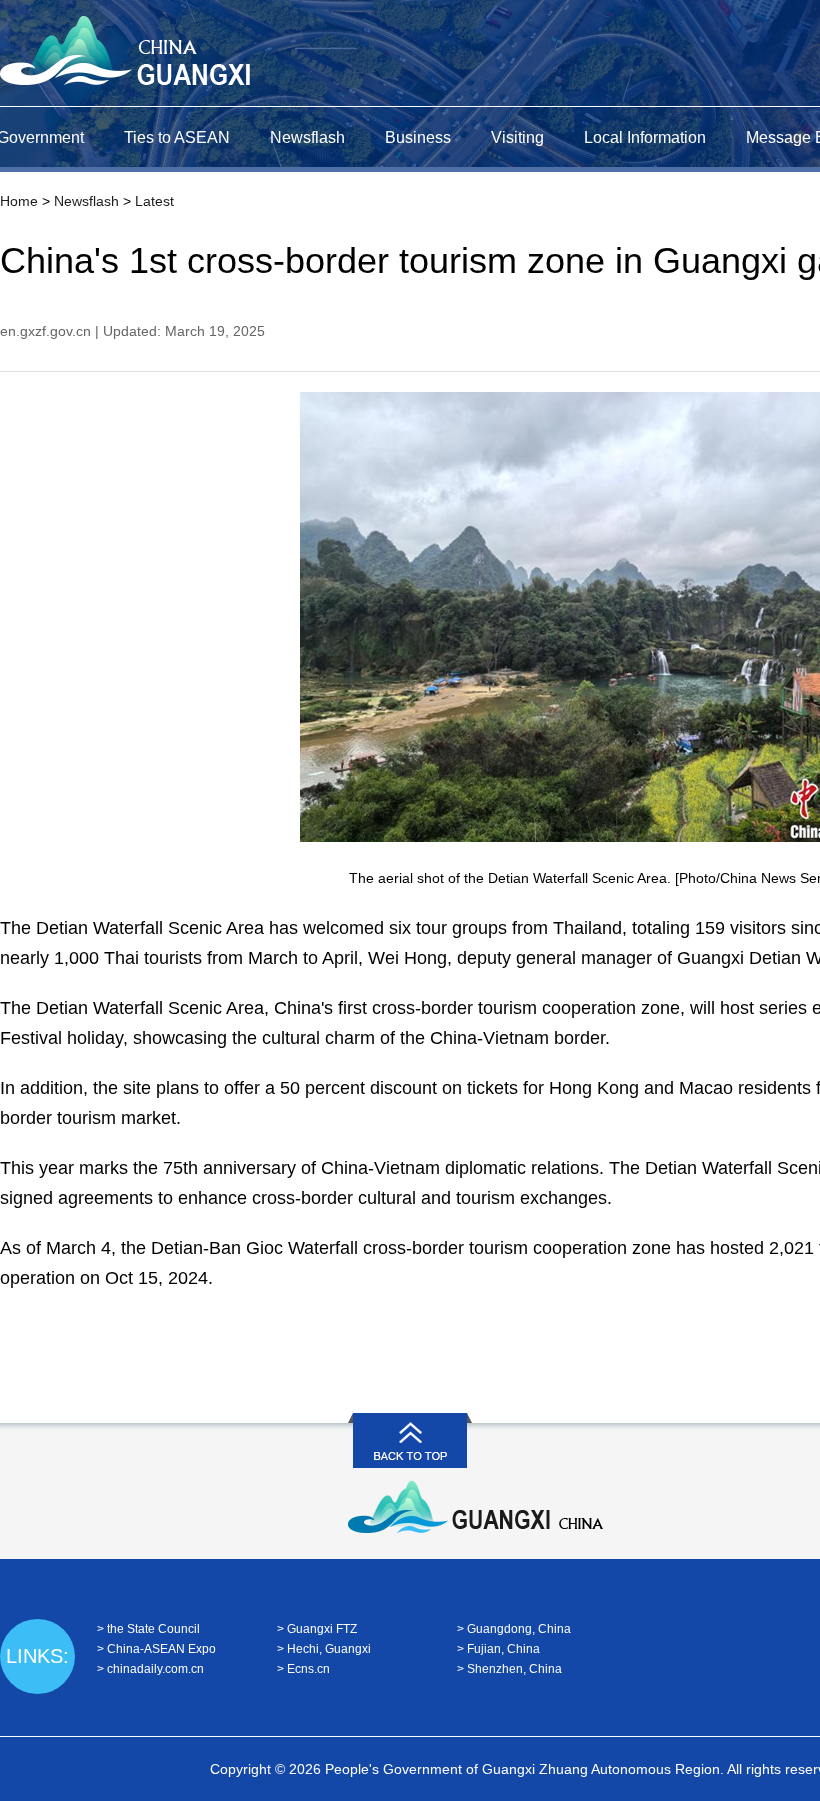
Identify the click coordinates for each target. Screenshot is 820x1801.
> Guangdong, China (514, 1629)
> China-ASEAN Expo (156, 1649)
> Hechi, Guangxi (324, 1649)
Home (19, 201)
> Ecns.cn (303, 1669)
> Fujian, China (498, 1649)
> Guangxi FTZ (317, 1629)
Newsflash (86, 201)
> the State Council (148, 1629)
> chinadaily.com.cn (150, 1669)
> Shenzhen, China (509, 1669)
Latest (154, 201)
